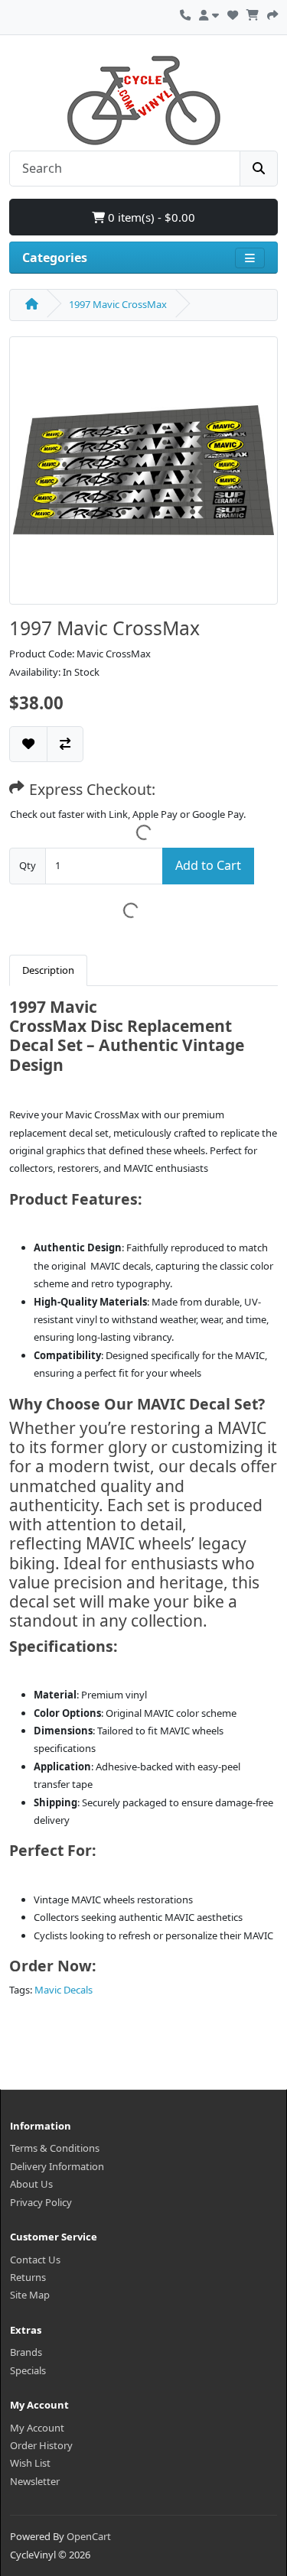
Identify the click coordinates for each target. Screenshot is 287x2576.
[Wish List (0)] (233, 13)
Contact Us (35, 2260)
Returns (28, 2277)
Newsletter (35, 2481)
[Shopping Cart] (253, 13)
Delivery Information (57, 2166)
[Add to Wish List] (28, 744)
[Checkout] (272, 13)
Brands (26, 2352)
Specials (28, 2370)
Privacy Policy (41, 2202)
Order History (41, 2445)
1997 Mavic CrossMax (118, 304)
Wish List (30, 2463)
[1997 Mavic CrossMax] (143, 475)
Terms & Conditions (55, 2148)
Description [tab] (48, 970)
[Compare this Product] (65, 744)
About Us (31, 2184)
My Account (37, 2428)
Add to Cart (208, 865)
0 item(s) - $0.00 (150, 217)
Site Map (30, 2295)
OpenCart (89, 2536)
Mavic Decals (64, 1990)
